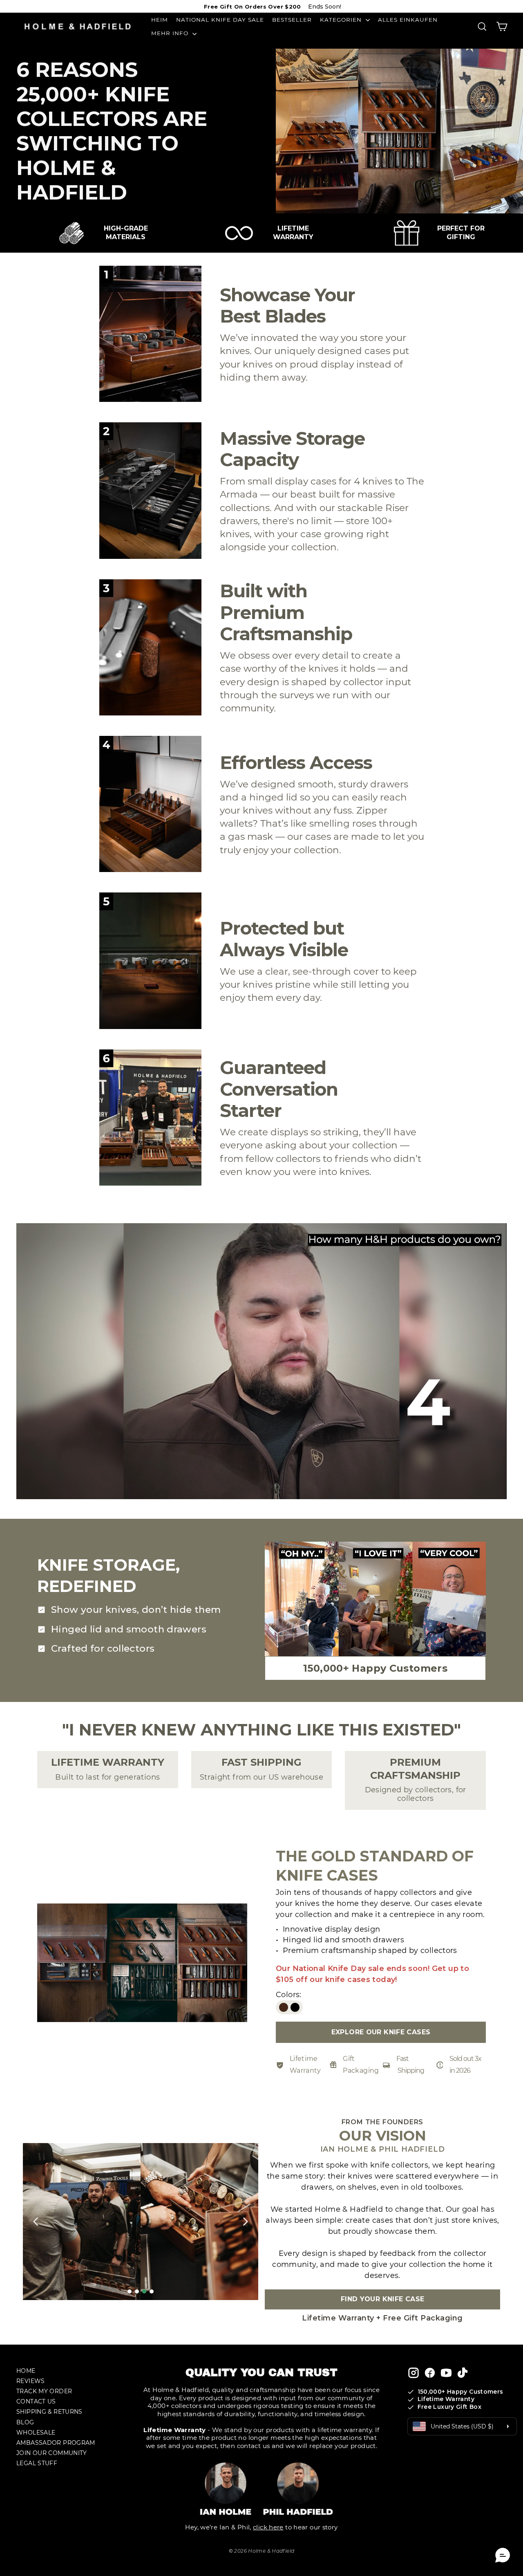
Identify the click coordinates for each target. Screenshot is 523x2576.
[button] (503, 2556)
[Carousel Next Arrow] (245, 2222)
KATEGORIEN (342, 20)
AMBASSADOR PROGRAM (56, 2443)
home (26, 2371)
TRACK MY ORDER (44, 2391)
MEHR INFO (171, 33)
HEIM (160, 20)
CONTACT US (36, 2401)
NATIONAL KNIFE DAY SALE (220, 20)
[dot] (130, 2291)
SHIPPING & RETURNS (49, 2412)
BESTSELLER (292, 20)
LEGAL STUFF (37, 2463)
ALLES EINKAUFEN (408, 20)
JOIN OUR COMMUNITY (52, 2453)
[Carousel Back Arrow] (36, 2222)
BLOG (25, 2422)
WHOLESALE (36, 2433)
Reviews (31, 2381)
